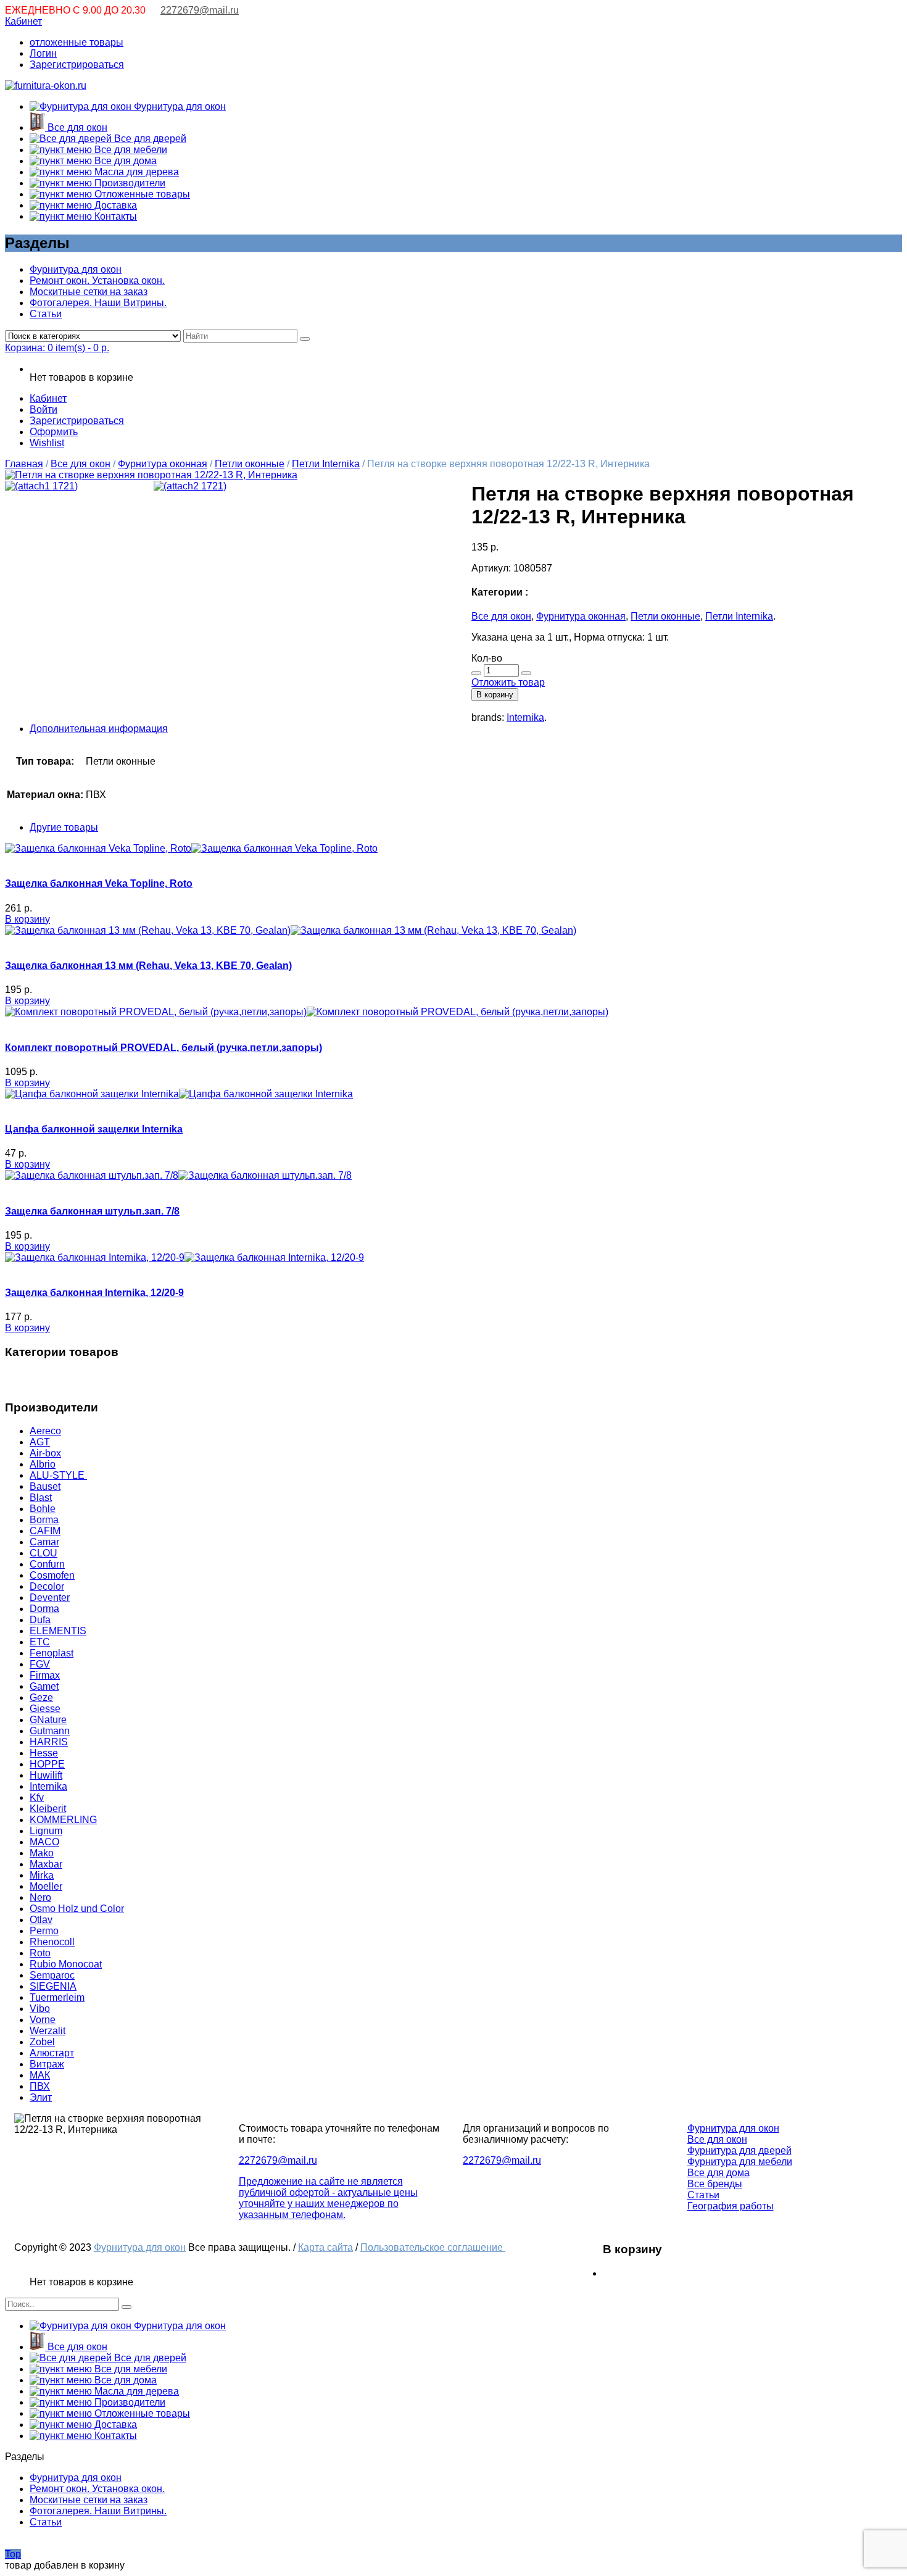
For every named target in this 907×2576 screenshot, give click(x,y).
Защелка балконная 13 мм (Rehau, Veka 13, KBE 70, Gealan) (148, 966)
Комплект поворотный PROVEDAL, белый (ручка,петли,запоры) (164, 1048)
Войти (43, 409)
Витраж (47, 2064)
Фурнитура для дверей (739, 2150)
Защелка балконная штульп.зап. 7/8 (92, 1211)
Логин (43, 53)
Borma (44, 1520)
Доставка (114, 205)
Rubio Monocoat (66, 1964)
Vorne (43, 2020)
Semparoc (52, 1975)
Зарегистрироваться (77, 64)
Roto (40, 1953)
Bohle (43, 1509)
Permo (44, 1931)
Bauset (45, 1486)
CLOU (43, 1553)
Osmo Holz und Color (77, 1909)
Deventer (50, 1598)
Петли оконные (250, 464)
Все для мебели (130, 150)
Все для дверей (149, 139)
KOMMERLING (63, 1820)
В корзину (495, 695)
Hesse (44, 1753)
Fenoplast (52, 1653)
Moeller (46, 1886)
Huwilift (46, 1775)
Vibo (40, 2009)
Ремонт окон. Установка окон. (97, 280)
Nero (40, 1897)
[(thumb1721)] (151, 475)
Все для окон (76, 127)
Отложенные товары (141, 194)
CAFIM (45, 1531)
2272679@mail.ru (200, 10)
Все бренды (715, 2184)
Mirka (42, 1875)
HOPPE (47, 1764)
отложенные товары (77, 42)
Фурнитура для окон (179, 106)
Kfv (37, 1797)
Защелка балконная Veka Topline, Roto (99, 883)
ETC (40, 1642)
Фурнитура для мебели (740, 2162)
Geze (41, 1697)
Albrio (43, 1464)
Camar (44, 1542)
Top (13, 2554)
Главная (24, 464)
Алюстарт (52, 2053)
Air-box (45, 1453)
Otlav (41, 1920)
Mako (42, 1853)
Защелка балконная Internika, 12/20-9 (94, 1293)
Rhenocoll (52, 1942)
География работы (731, 2206)
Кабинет (23, 21)
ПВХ (40, 2086)
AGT (40, 1442)
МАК (40, 2075)
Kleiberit (48, 1809)
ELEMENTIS (58, 1631)
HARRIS (49, 1742)
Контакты (114, 216)
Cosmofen (52, 1575)
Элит (41, 2097)
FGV (40, 1664)
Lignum (46, 1831)
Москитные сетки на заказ (89, 292)
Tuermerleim (57, 1997)
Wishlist (47, 443)
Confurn (47, 1564)
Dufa (40, 1620)
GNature (48, 1720)
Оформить (54, 432)
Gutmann (50, 1731)
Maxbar (46, 1864)
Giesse (45, 1709)
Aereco (45, 1431)
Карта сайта (325, 2247)
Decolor (47, 1586)
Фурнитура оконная (163, 464)
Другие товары (64, 827)
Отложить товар (508, 682)
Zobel (42, 2042)
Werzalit (48, 2031)
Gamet (44, 1686)
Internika (525, 717)
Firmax (45, 1675)
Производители (129, 183)
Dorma (44, 1609)
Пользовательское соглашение (433, 2247)
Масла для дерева (135, 172)
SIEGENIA (53, 1986)
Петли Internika (326, 464)
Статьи (46, 314)
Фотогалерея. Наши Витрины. (98, 303)
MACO (44, 1842)
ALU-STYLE (58, 1475)
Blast (41, 1498)
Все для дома (124, 161)
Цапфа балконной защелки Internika (94, 1129)
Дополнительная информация (99, 729)
